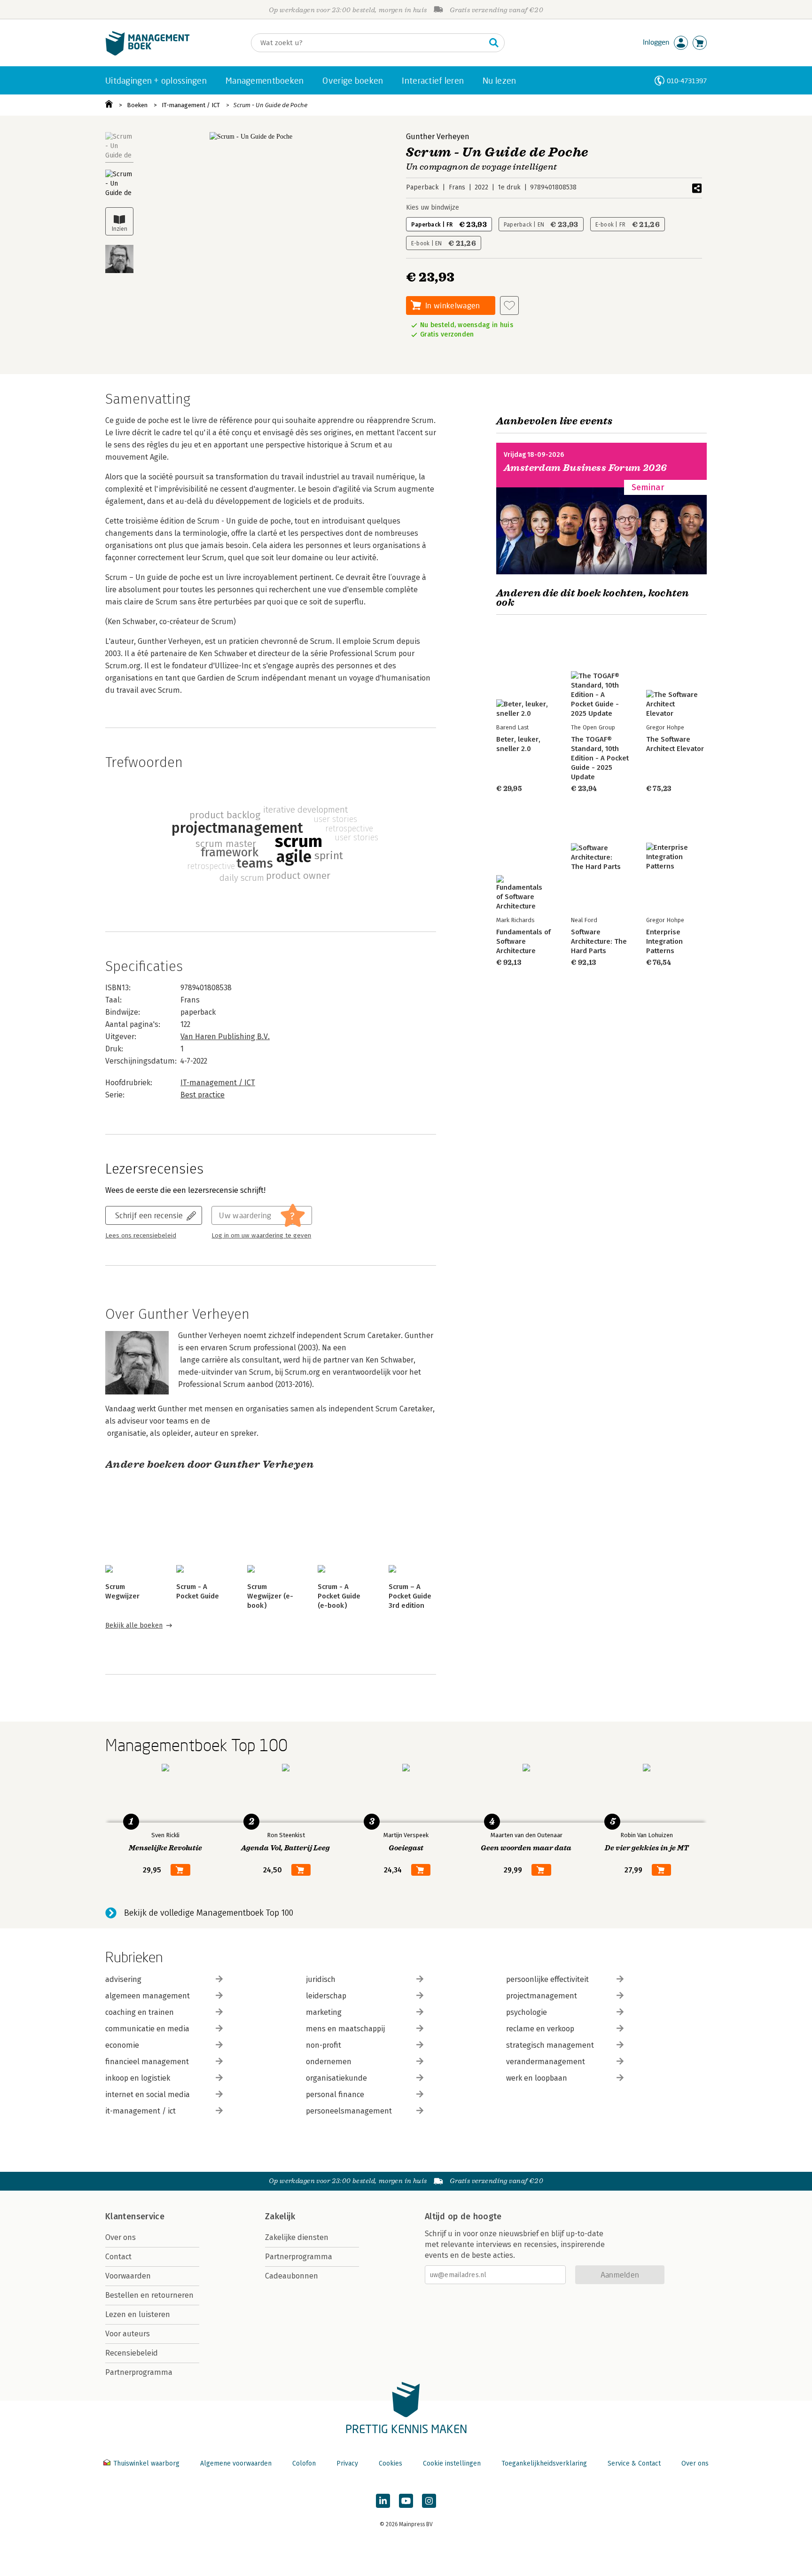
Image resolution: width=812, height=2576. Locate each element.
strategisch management (550, 2045)
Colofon (304, 2463)
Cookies (390, 2463)
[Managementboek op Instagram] (429, 2501)
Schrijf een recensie (149, 1215)
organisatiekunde (336, 2078)
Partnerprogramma (139, 2372)
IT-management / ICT (191, 105)
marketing (324, 2012)
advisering (123, 1979)
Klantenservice (135, 2216)
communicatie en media (147, 2029)
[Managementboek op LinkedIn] (383, 2501)
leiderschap (326, 1996)
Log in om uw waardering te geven (261, 1236)
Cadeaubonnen (292, 2276)
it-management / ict (141, 2111)
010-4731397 (687, 81)
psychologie (527, 2012)
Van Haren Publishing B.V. (225, 1037)
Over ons (121, 2237)
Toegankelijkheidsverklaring (544, 2463)
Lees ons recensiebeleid (141, 1236)
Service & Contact (634, 2463)
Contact (118, 2257)
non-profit (324, 2045)
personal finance (335, 2094)
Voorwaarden (128, 2276)
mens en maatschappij (345, 2029)
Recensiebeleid (132, 2353)
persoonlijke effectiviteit (547, 1979)
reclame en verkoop (540, 2029)
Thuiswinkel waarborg (146, 2463)
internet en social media (148, 2094)
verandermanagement (546, 2062)
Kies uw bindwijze (433, 207)
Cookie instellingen (452, 2463)
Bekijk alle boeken (134, 1625)
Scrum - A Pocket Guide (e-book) (339, 1596)
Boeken (137, 105)
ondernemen (329, 2062)
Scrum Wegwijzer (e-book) (270, 1596)
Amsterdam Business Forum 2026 (586, 468)
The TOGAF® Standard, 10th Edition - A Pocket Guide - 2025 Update (600, 758)
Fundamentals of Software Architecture (523, 941)
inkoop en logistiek (138, 2078)
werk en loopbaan (537, 2078)
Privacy (347, 2463)
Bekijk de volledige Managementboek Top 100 (209, 1913)
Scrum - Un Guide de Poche (270, 105)
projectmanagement (542, 1996)
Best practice (203, 1095)
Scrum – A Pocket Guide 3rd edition (410, 1596)
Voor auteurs (128, 2334)
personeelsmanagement (349, 2111)
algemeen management (148, 1996)
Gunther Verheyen (438, 137)
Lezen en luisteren (138, 2314)
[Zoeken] (494, 43)
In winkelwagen (453, 305)
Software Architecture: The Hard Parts (599, 941)
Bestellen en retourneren (149, 2295)
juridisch (321, 1979)
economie (122, 2045)
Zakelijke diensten (297, 2237)
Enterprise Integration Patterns (664, 941)
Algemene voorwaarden (236, 2463)
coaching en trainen (140, 2012)
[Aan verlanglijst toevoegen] (509, 305)
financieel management (147, 2062)
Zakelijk (280, 2216)
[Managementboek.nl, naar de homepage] (148, 53)
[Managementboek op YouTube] (406, 2501)
